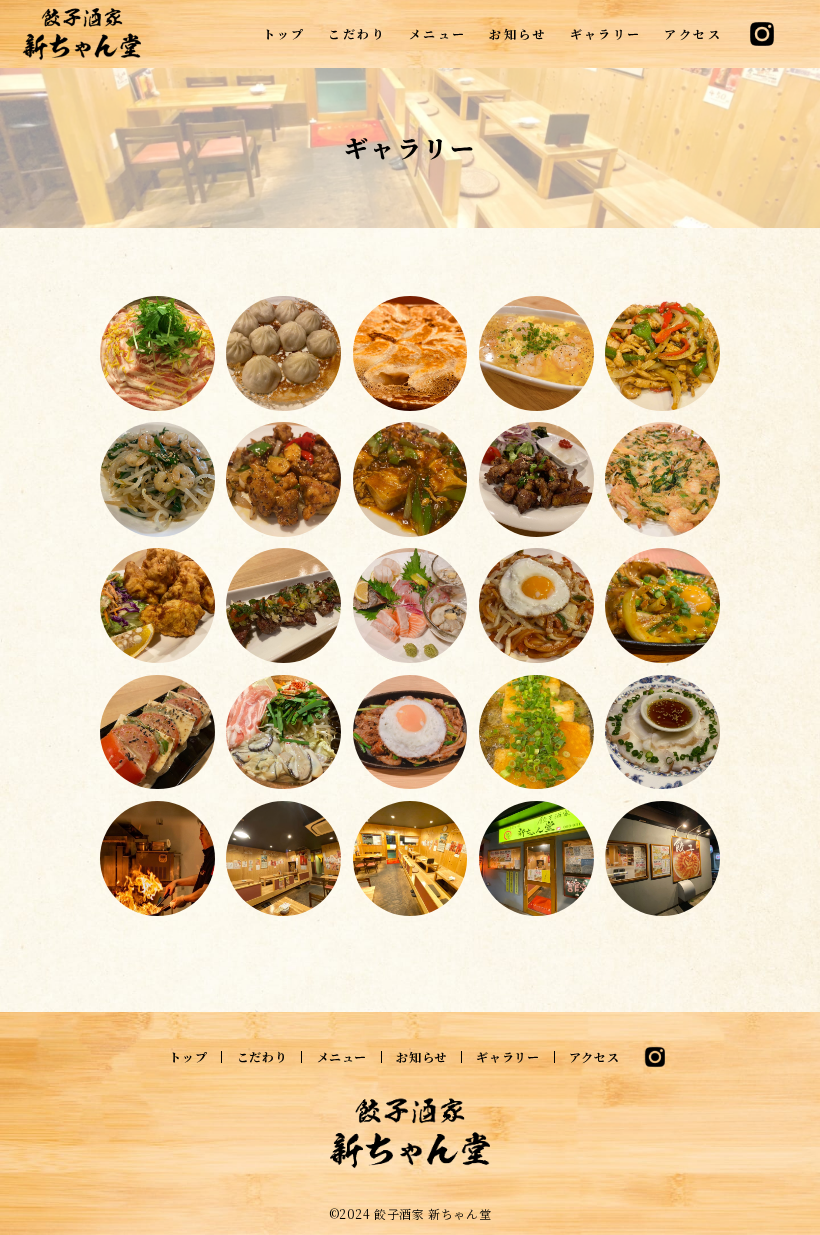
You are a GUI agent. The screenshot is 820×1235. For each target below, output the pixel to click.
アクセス (693, 33)
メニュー (438, 33)
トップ (284, 33)
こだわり (357, 33)
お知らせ (518, 33)
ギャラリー (606, 33)
